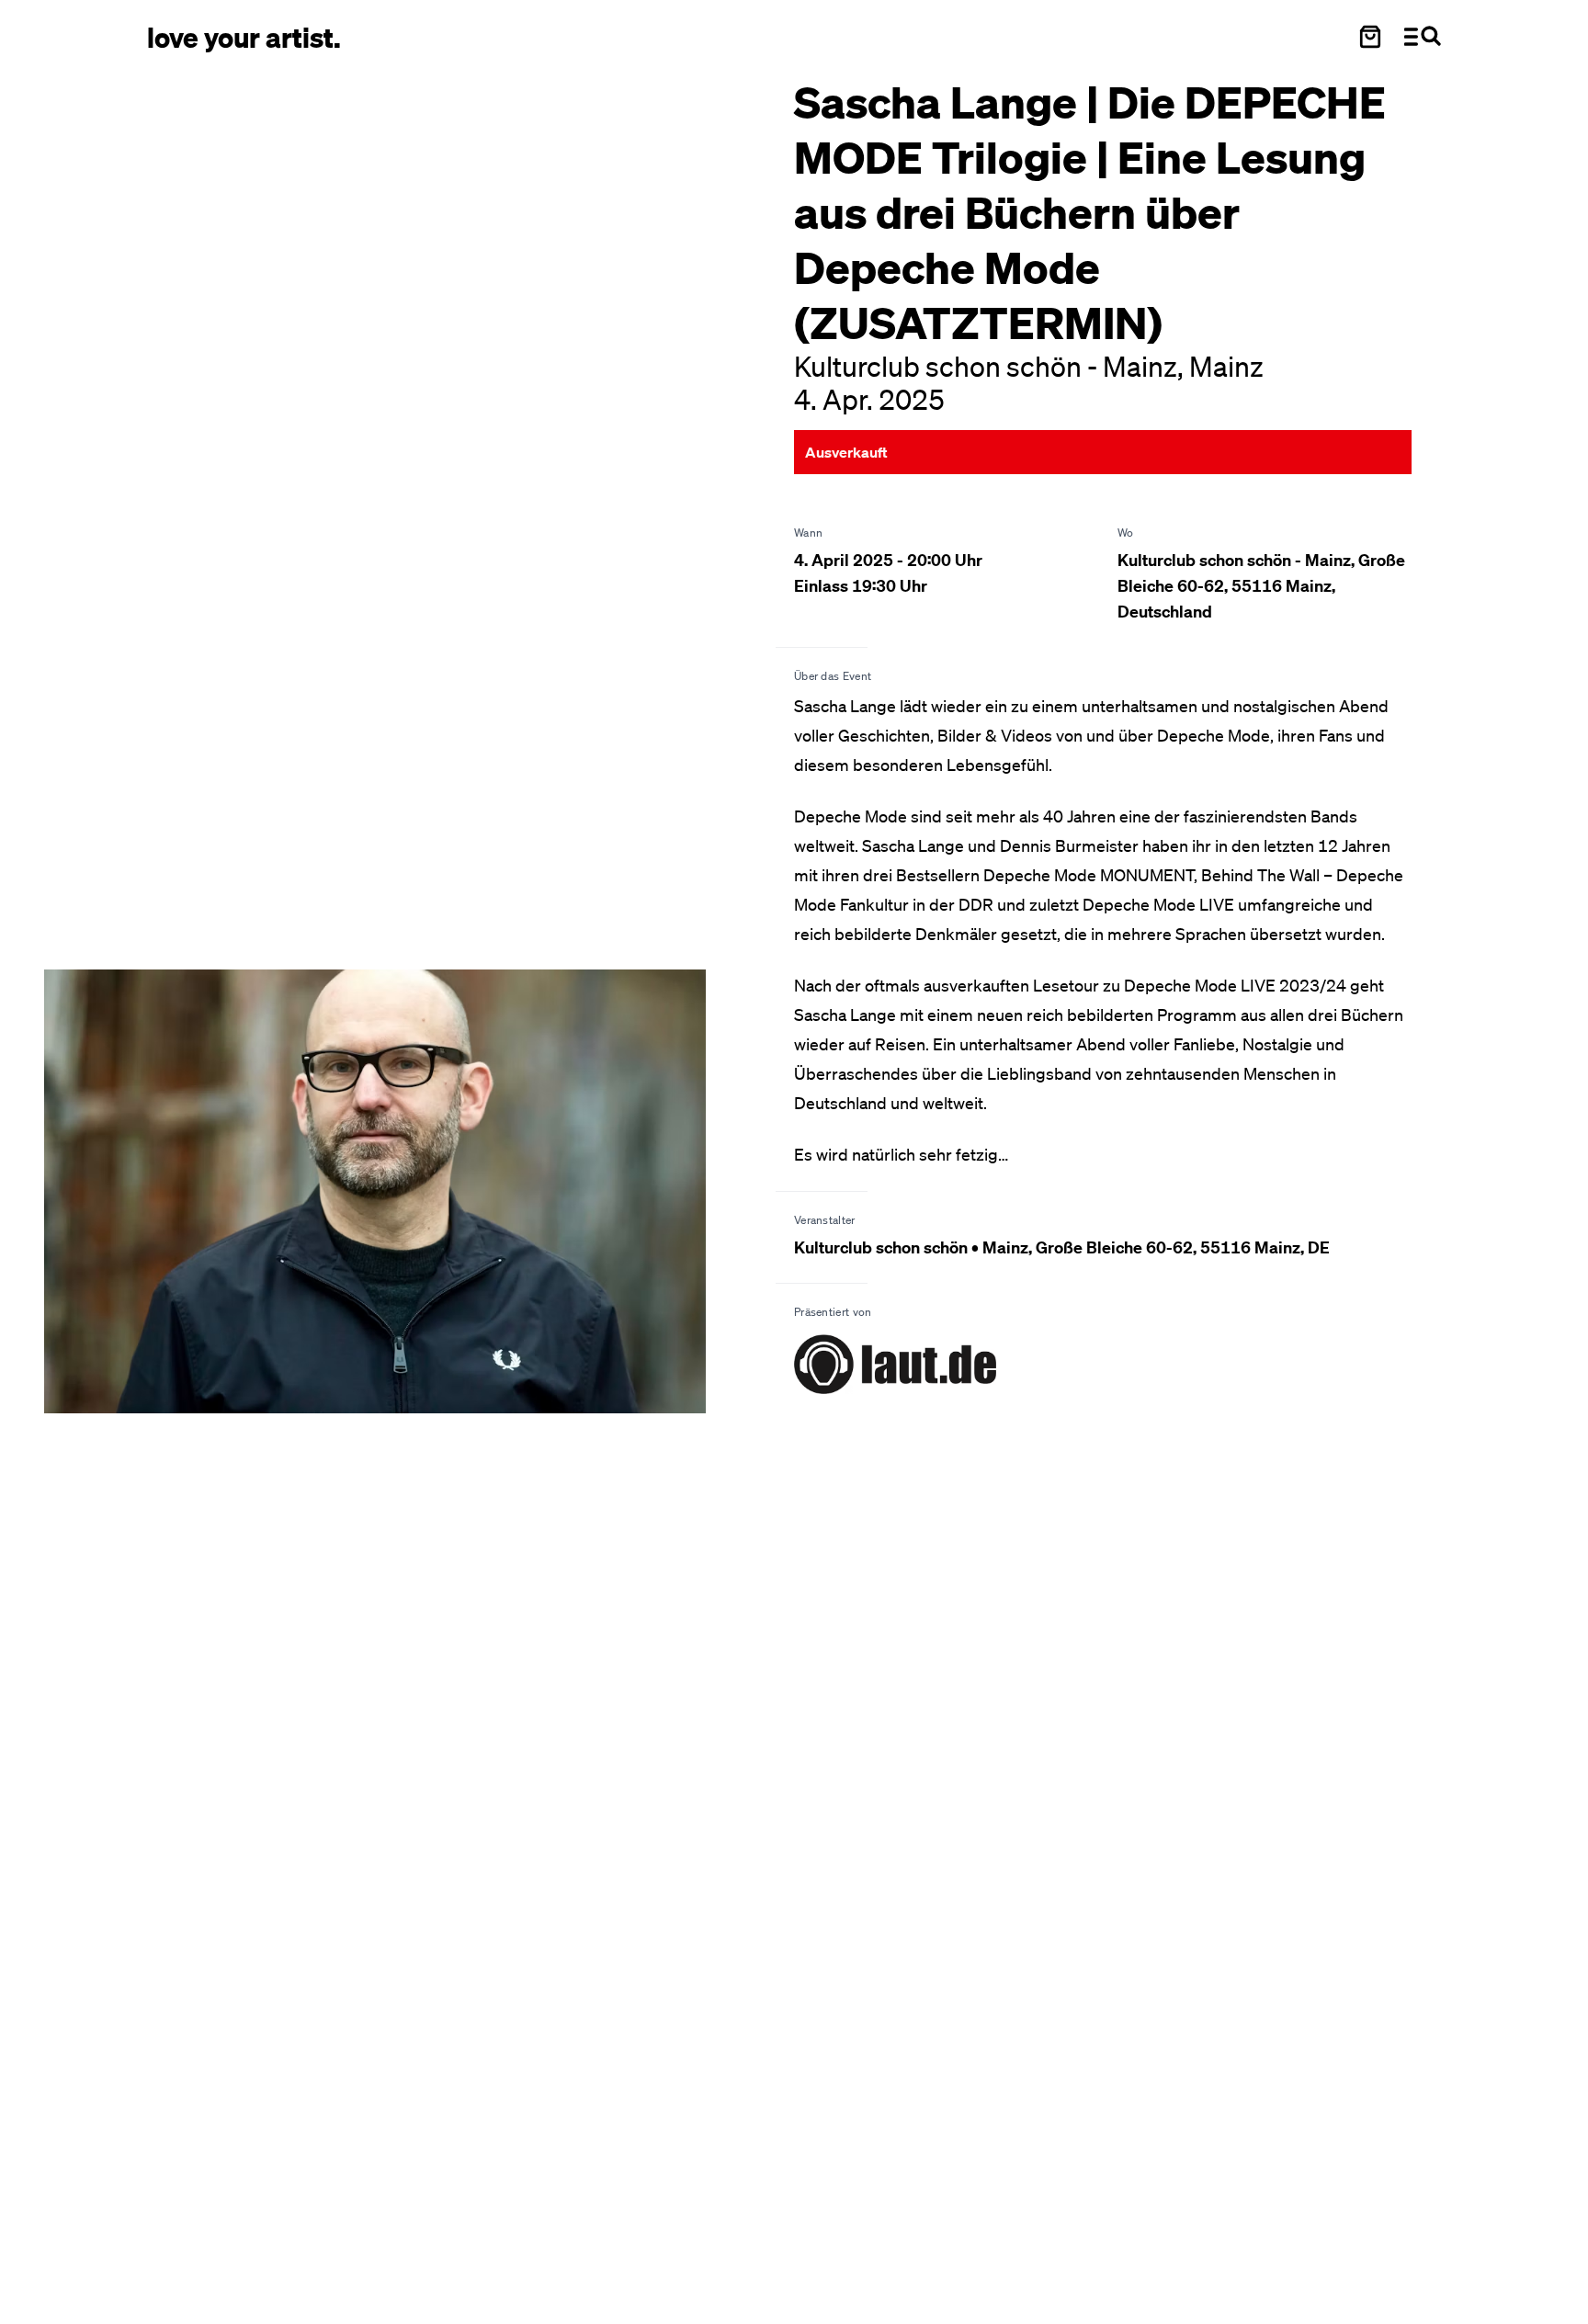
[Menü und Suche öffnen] (1423, 37)
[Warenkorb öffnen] (1370, 37)
